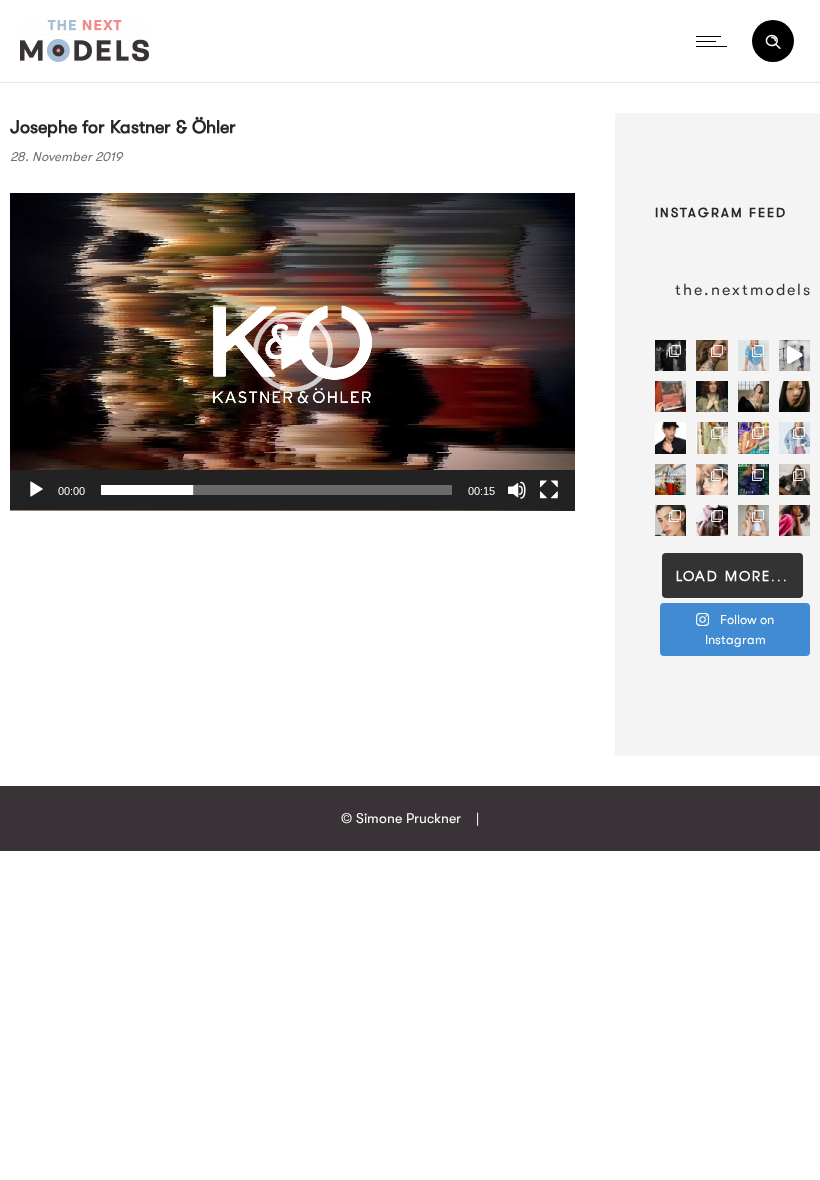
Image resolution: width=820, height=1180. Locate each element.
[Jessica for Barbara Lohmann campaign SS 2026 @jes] (711, 520)
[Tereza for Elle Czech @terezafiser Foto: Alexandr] (670, 355)
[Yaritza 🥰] (794, 520)
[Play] (36, 490)
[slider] (276, 490)
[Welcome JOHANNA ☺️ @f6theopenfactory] (753, 355)
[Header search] (773, 42)
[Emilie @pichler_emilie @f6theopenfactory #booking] (794, 355)
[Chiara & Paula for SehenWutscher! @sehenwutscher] (794, 479)
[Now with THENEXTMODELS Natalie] (753, 396)
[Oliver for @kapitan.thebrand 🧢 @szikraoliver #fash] (670, 437)
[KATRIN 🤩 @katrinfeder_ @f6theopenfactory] (794, 437)
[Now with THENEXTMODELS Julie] (711, 396)
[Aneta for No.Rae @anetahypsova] (670, 520)
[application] (292, 352)
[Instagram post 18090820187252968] (670, 479)
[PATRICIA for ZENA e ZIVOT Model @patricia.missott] (711, 437)
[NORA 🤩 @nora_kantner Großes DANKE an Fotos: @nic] (711, 479)
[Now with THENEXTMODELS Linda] (794, 396)
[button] (293, 352)
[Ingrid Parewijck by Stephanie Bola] (753, 520)
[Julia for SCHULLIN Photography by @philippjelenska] (711, 355)
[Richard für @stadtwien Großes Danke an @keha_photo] (670, 396)
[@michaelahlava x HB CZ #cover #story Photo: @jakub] (753, 479)
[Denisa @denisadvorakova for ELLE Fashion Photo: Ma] (753, 437)
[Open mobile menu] (716, 41)
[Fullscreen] (549, 490)
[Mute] (517, 490)
